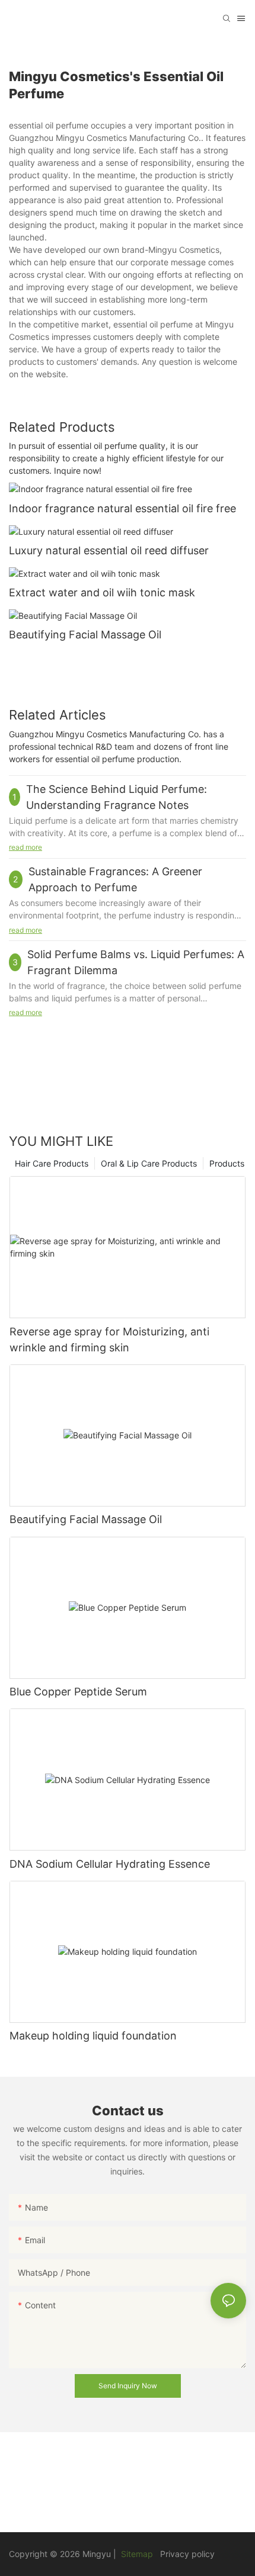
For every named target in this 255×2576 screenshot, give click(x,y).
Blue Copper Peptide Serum (78, 1692)
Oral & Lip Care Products (149, 1163)
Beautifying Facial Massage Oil (85, 635)
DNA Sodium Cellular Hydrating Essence (110, 1864)
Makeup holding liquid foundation (93, 2036)
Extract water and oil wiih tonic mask (102, 592)
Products (227, 1163)
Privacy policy (187, 2554)
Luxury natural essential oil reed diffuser (109, 550)
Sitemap (136, 2554)
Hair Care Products (52, 1163)
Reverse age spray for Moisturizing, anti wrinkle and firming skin (109, 1340)
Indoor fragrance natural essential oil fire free (122, 508)
